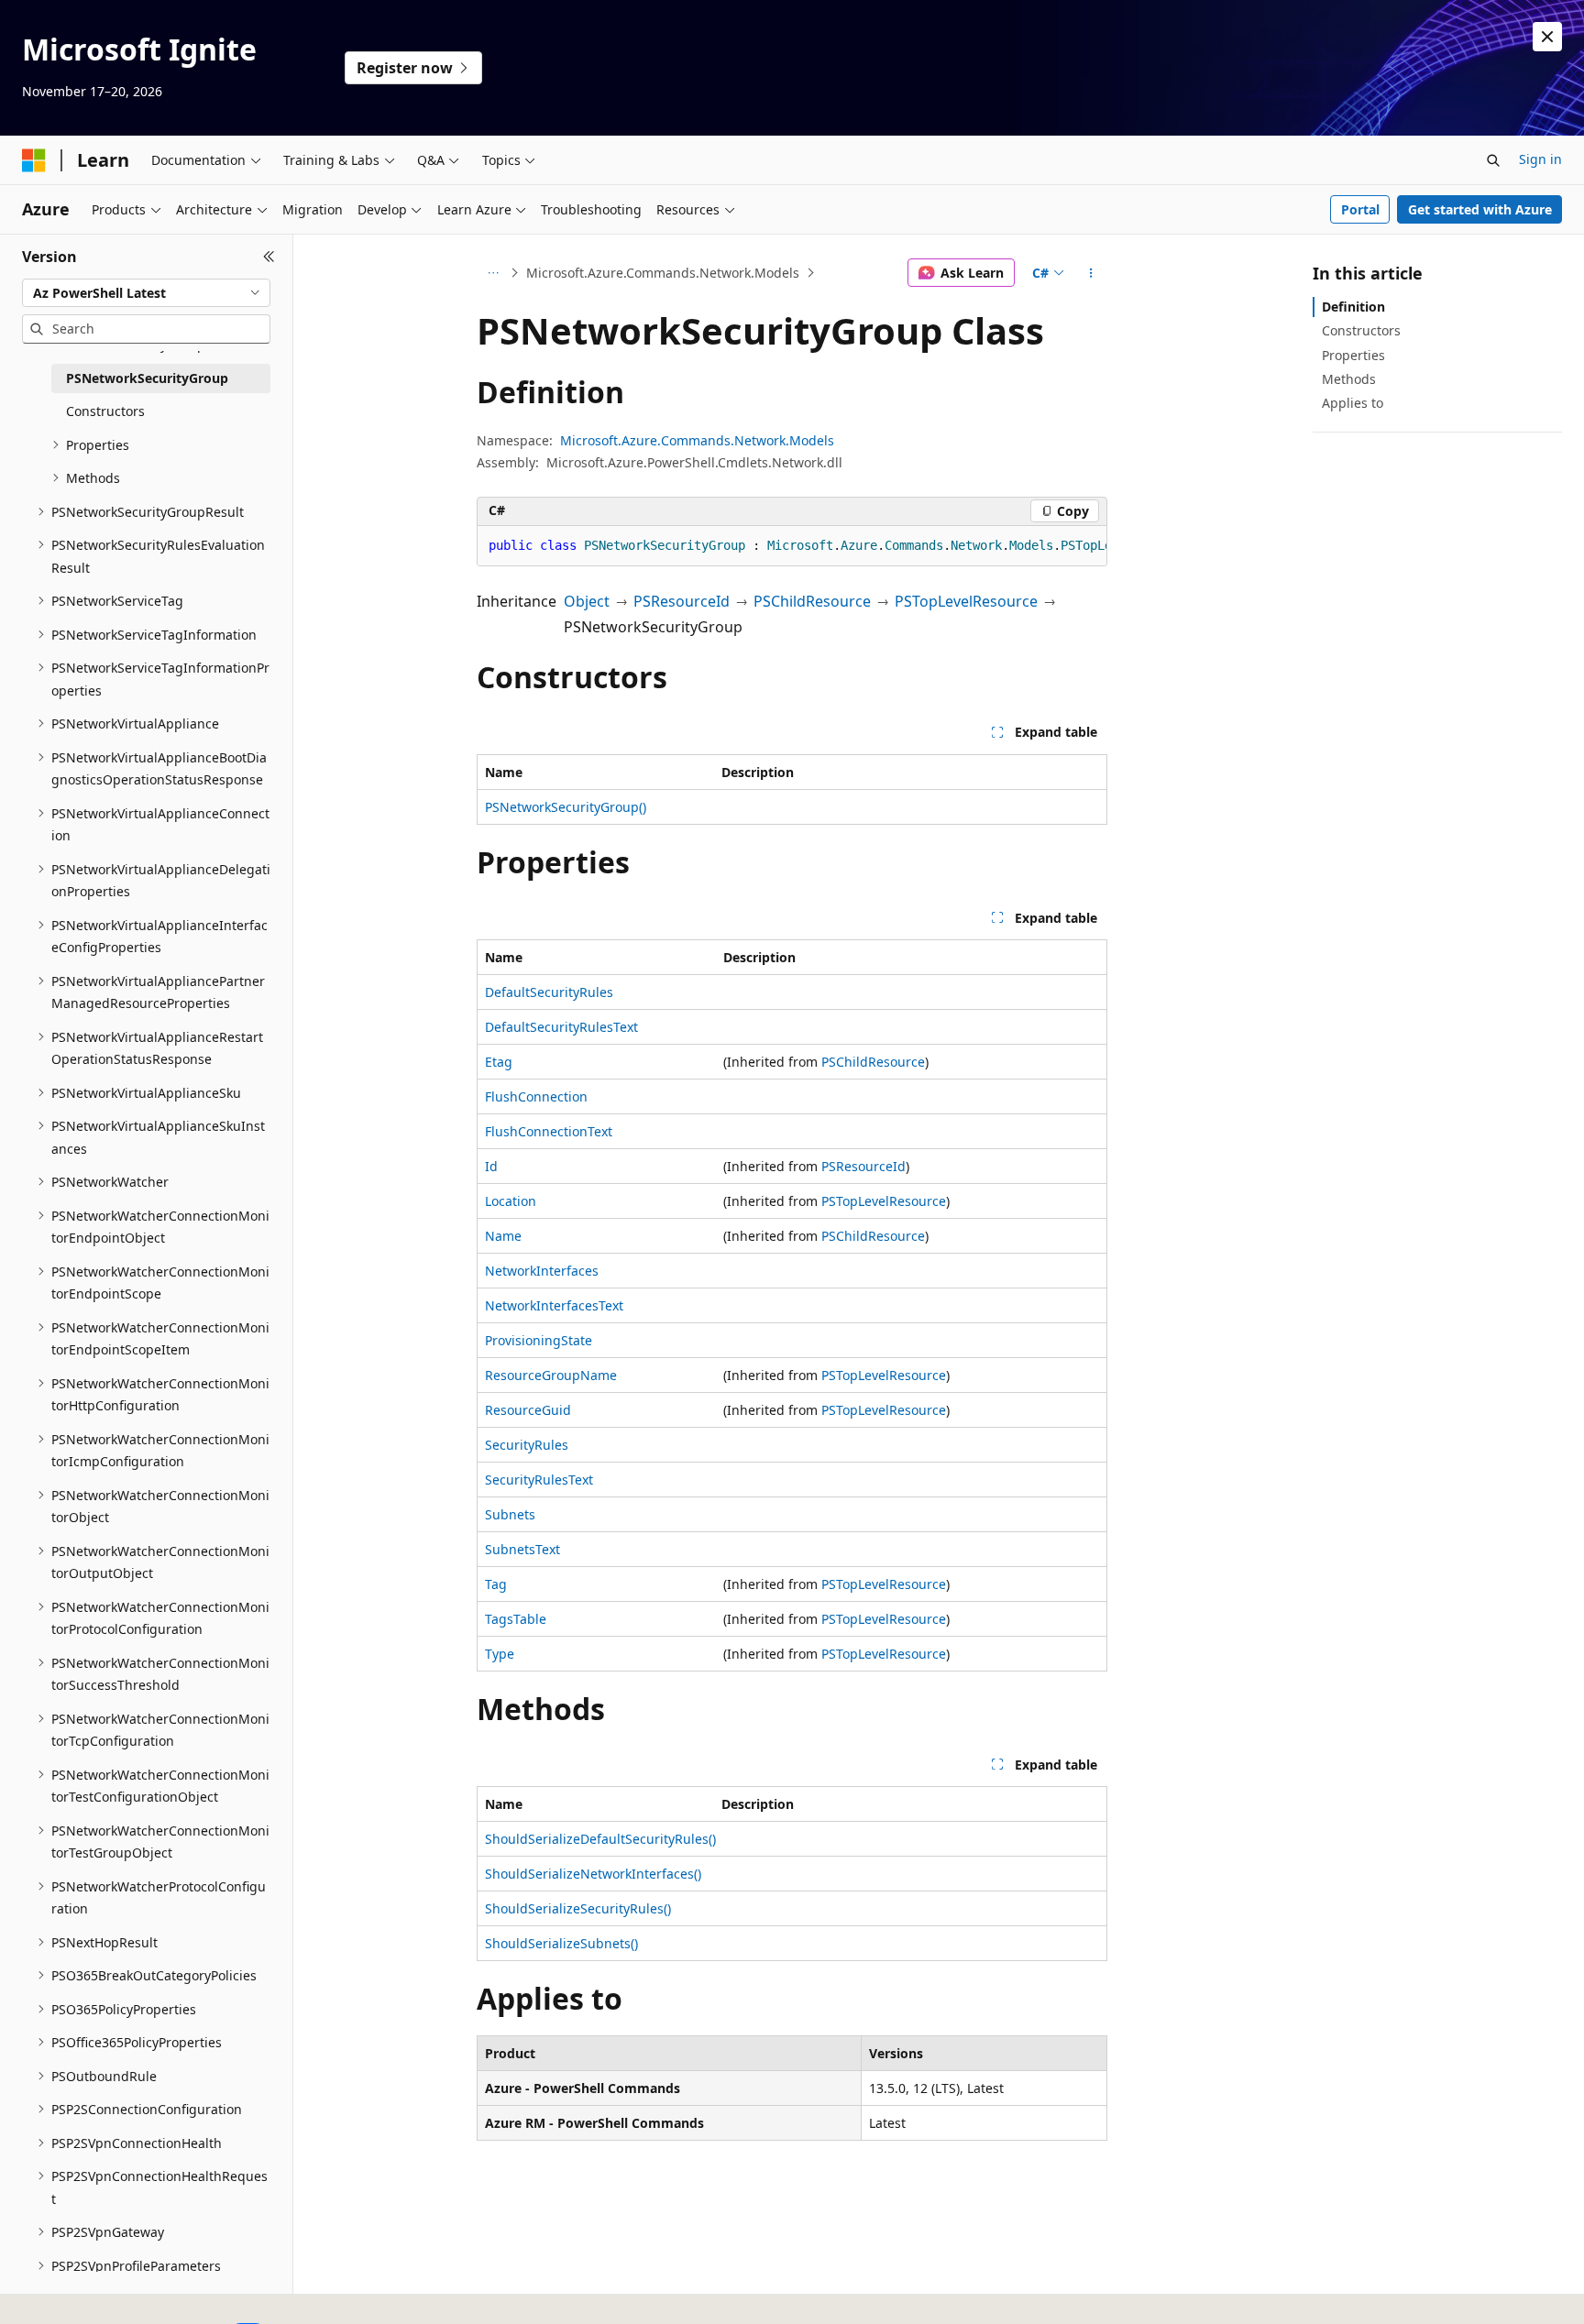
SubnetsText (522, 1549)
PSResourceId (682, 601)
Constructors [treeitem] (105, 411)
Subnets (510, 1514)
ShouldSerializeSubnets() (561, 1943)
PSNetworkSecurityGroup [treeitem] (147, 378)
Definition (1353, 307)
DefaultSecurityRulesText (561, 1027)
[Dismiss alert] (1547, 37)
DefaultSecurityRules (549, 992)
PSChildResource (812, 601)
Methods (1349, 379)
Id (491, 1166)
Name (503, 1236)
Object (587, 601)
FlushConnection (536, 1096)
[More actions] (1091, 273)
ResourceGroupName (551, 1375)
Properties (1353, 355)
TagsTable (516, 1619)
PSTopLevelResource (966, 601)
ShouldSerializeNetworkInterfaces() (593, 1874)
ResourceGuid (528, 1410)
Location (511, 1201)
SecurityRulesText (539, 1480)
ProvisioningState (539, 1340)
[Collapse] (269, 257)
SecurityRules (527, 1445)
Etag (499, 1062)
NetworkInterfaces (542, 1271)
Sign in (1540, 159)
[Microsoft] (34, 160)
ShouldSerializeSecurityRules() (578, 1908)
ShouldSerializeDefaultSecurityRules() (600, 1839)
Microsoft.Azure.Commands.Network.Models (663, 273)
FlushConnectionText (549, 1131)
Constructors (1361, 330)
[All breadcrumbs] (493, 273)
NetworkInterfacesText (554, 1305)
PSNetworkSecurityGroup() (566, 807)
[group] (792, 546)
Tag (496, 1584)
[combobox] (146, 293)
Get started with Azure (1480, 209)
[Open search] (1493, 160)
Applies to (1353, 403)
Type (500, 1654)
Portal (1360, 209)
